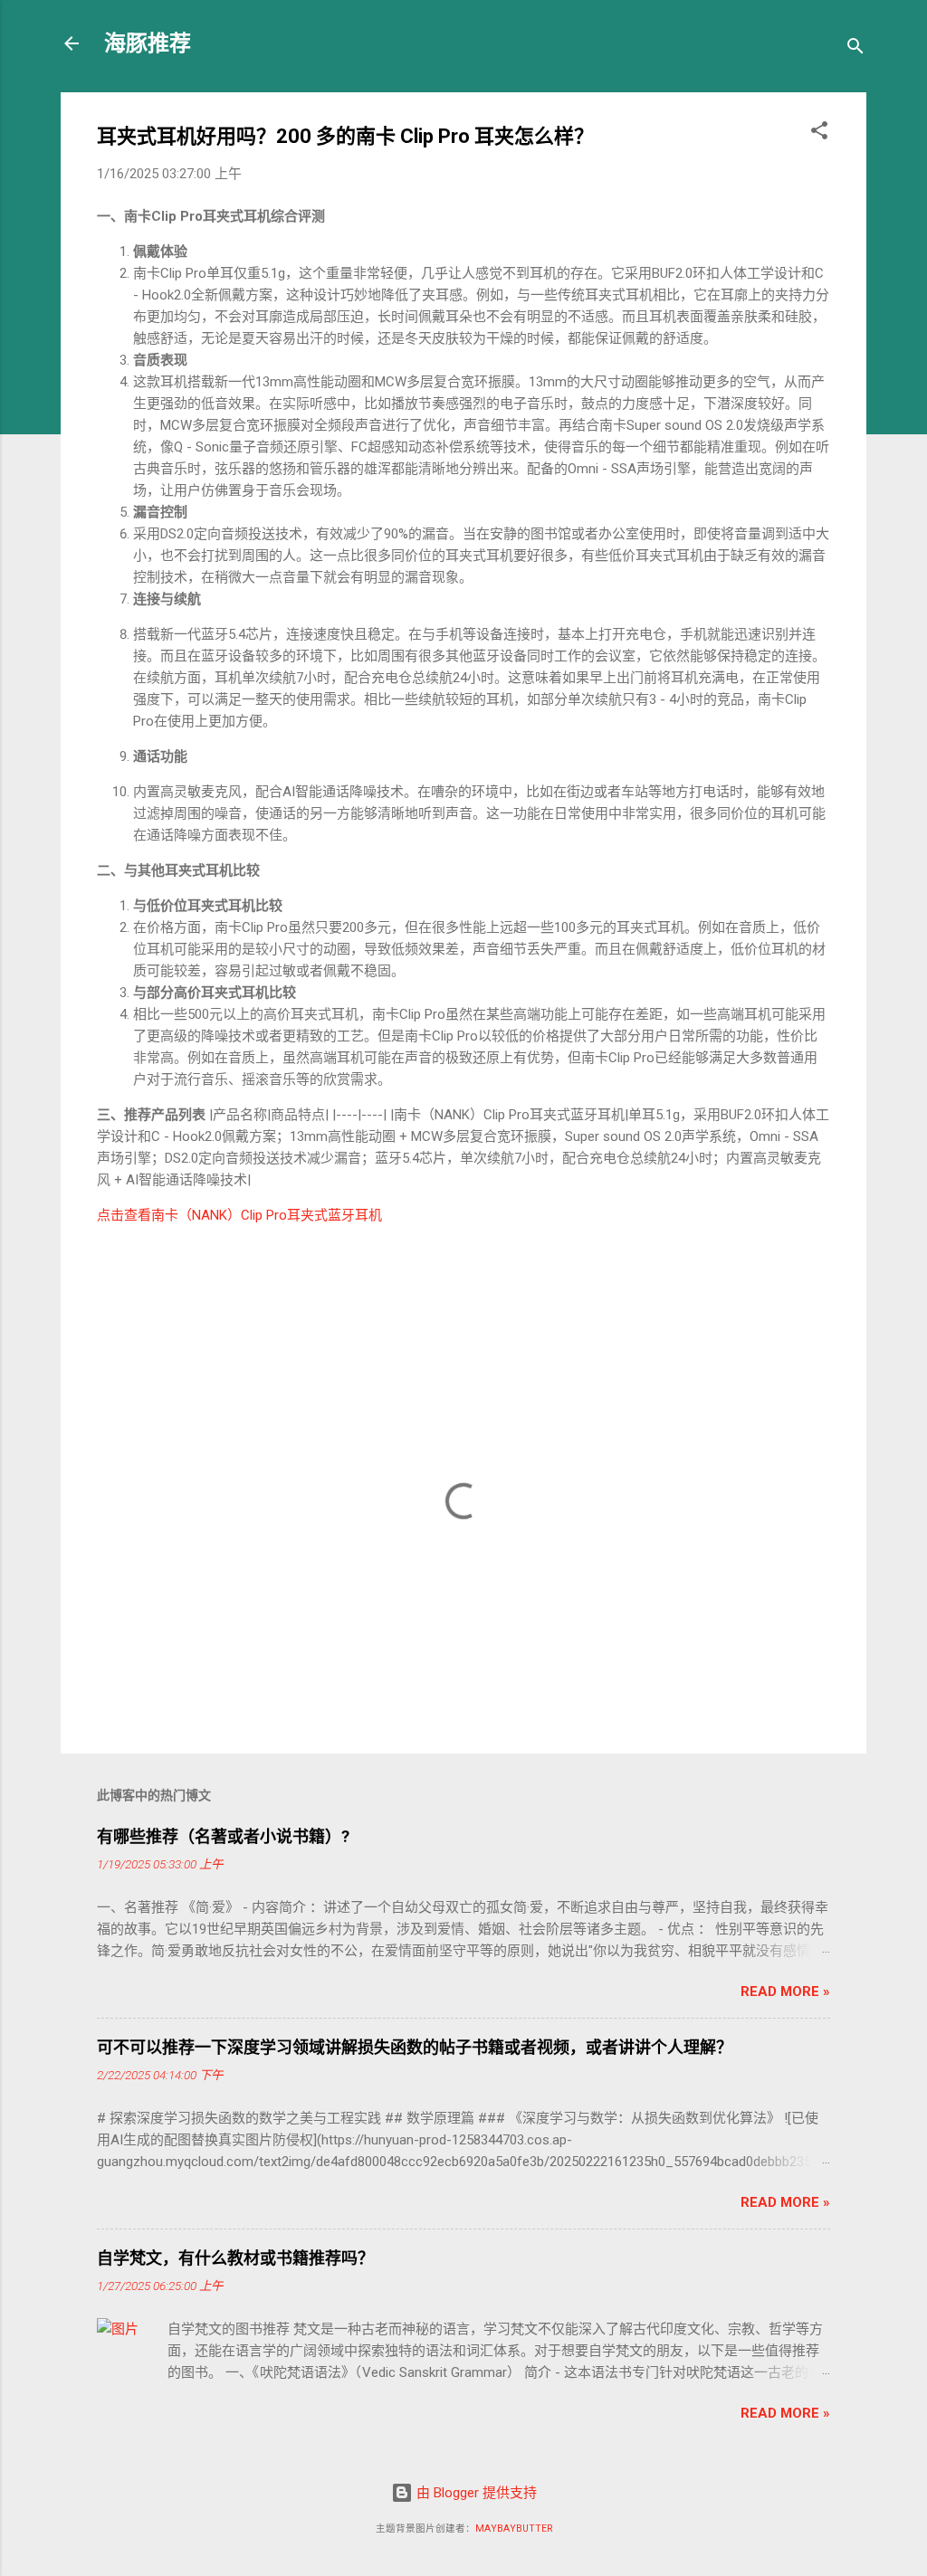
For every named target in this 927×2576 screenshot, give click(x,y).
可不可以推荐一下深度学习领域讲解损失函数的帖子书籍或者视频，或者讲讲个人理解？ (415, 2047)
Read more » (785, 1991)
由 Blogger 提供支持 (475, 2493)
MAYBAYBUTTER (514, 2528)
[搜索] (855, 49)
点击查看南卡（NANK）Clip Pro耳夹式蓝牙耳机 (239, 1215)
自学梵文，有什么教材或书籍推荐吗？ (235, 2258)
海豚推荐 (148, 43)
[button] (819, 133)
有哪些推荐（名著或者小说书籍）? (223, 1836)
